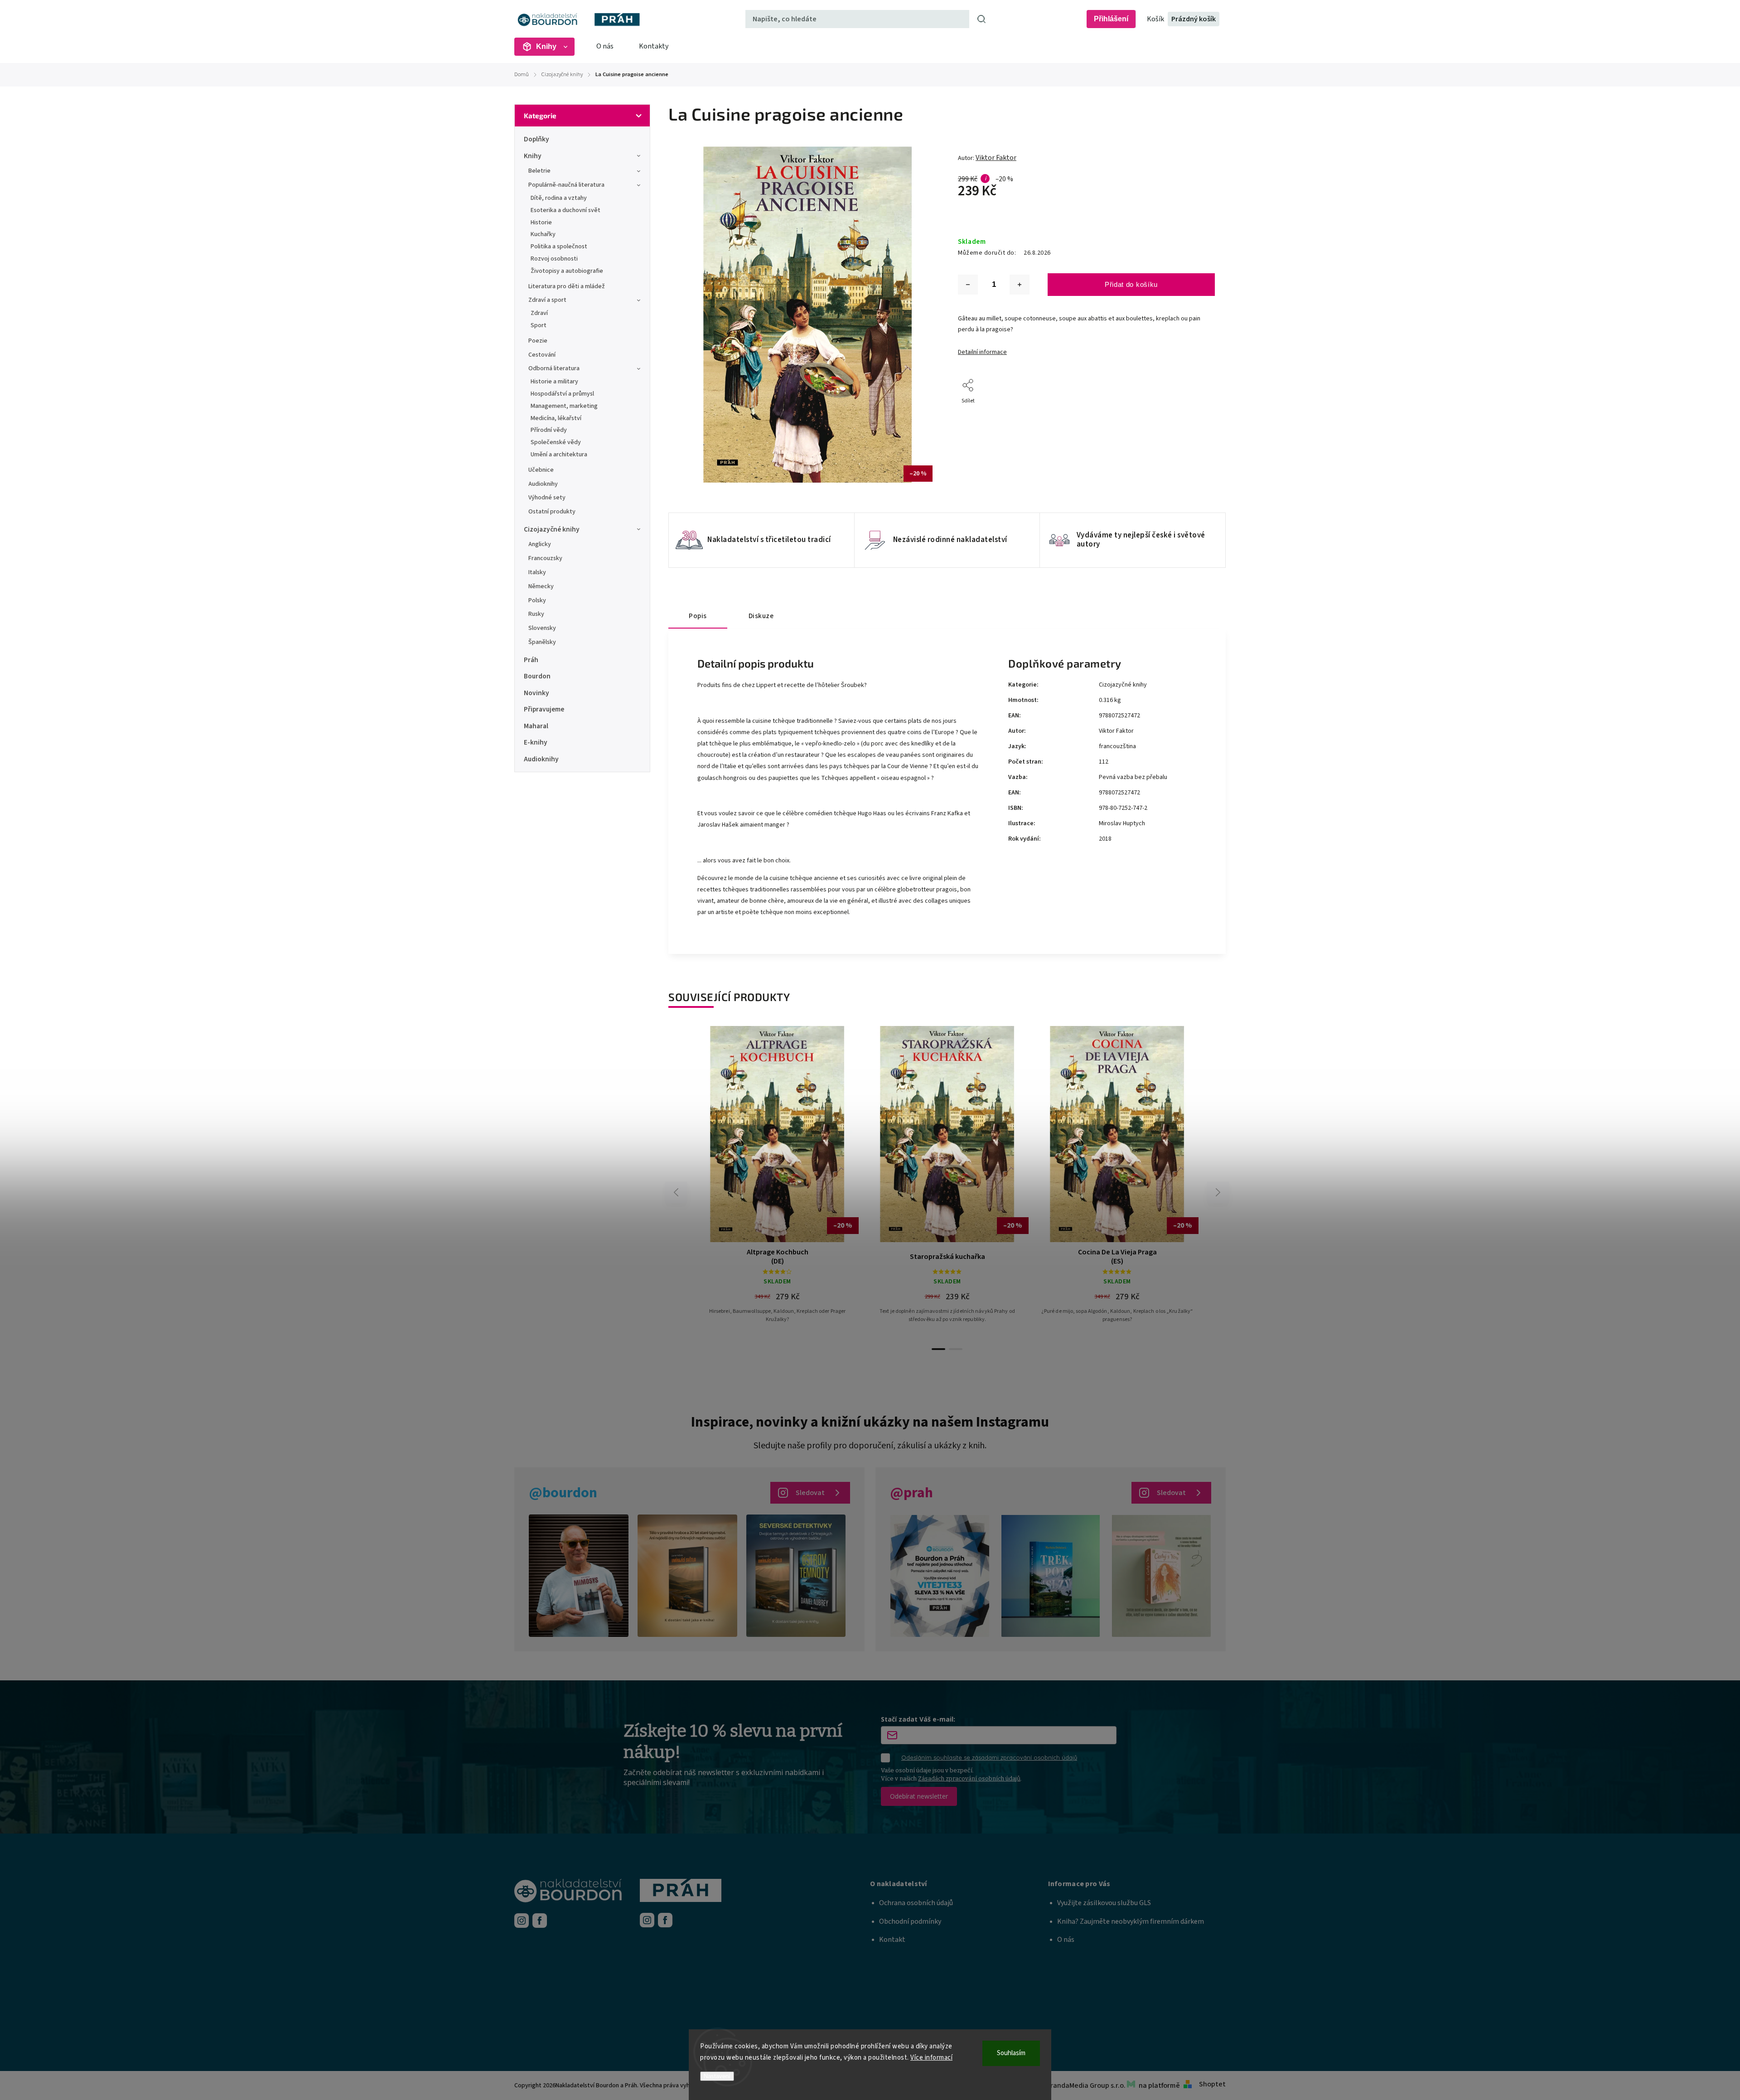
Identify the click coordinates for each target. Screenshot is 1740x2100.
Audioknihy (543, 484)
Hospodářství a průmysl (562, 394)
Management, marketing (564, 406)
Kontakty (654, 46)
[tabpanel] (1117, 1183)
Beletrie (539, 171)
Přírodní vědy (549, 430)
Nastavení (717, 2076)
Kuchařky (543, 234)
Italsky (537, 572)
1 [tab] (938, 1349)
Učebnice (541, 470)
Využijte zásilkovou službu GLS (1104, 1903)
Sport (539, 325)
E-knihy (536, 742)
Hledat (981, 19)
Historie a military (554, 382)
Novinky (536, 693)
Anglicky (540, 544)
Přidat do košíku (1131, 284)
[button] (959, 1884)
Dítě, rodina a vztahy (559, 198)
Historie (541, 223)
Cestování (542, 355)
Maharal (536, 726)
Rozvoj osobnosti (554, 259)
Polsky (537, 600)
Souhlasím (1011, 2053)
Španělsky (542, 642)
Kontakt (892, 1940)
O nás (605, 46)
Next (1218, 1192)
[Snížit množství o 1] (968, 285)
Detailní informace (982, 352)
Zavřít (1187, 413)
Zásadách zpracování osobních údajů (969, 1778)
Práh (531, 660)
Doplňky (536, 139)
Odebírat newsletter (919, 1796)
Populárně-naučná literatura (566, 185)
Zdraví (539, 313)
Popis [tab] (698, 616)
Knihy (533, 156)
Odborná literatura (554, 368)
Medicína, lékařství (556, 418)
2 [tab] (956, 1349)
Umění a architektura (559, 455)
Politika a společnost (559, 247)
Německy (541, 586)
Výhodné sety (547, 498)
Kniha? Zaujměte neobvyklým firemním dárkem (1131, 1921)
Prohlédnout (781, 1230)
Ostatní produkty (552, 512)
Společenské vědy (556, 442)
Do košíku (781, 1207)
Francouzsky (545, 558)
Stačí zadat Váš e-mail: (918, 1719)
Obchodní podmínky (910, 1921)
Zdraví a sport (547, 300)
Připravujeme (544, 709)
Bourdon (537, 676)
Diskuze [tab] (761, 616)
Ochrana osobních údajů (916, 1903)
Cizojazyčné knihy (552, 529)
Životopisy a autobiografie (567, 271)
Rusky (536, 614)
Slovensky (542, 628)
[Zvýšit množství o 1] (1020, 285)
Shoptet (1212, 2084)
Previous (677, 1192)
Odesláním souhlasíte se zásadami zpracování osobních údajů (989, 1757)
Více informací (931, 2058)
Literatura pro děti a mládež (567, 286)
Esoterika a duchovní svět (565, 210)
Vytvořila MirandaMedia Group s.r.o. (1070, 2085)
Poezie (538, 341)
